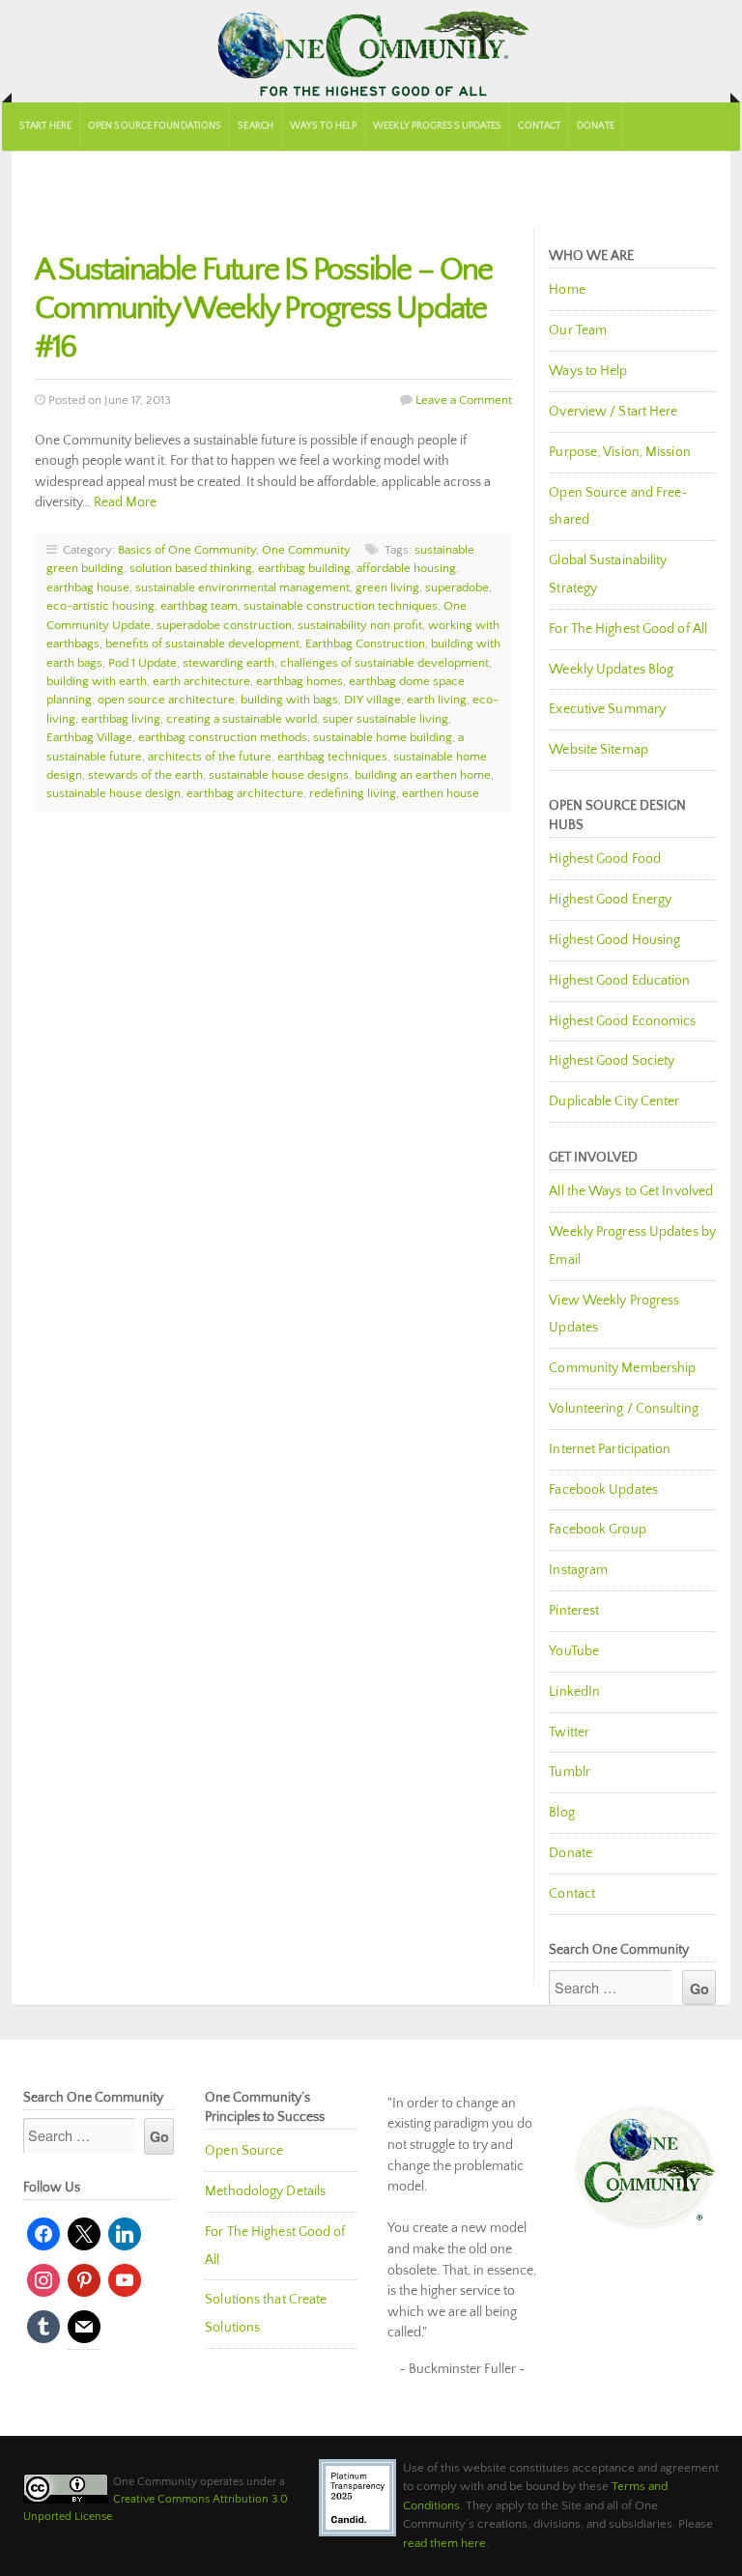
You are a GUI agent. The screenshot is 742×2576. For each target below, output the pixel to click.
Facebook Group (597, 1530)
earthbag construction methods (223, 737)
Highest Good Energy (610, 900)
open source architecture (166, 700)
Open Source (244, 2151)
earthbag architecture (245, 793)
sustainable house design (114, 793)
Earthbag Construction (365, 644)
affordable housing (406, 568)
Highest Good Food (605, 859)
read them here (444, 2543)
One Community (371, 51)
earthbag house (88, 587)
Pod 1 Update (143, 663)
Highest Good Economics (622, 1021)
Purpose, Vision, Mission (619, 452)
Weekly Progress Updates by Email (632, 1246)
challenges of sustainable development (385, 663)
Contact (539, 126)
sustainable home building (383, 737)
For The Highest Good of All (628, 629)
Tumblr (570, 1772)
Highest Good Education (619, 981)
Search (256, 126)
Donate (596, 126)
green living (387, 587)
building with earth (97, 681)
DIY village (372, 700)
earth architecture (201, 681)
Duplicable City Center (614, 1102)
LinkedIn (574, 1692)
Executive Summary (607, 709)
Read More (125, 502)
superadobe (457, 587)
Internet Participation (610, 1449)
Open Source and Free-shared (618, 507)
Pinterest (574, 1611)
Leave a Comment (464, 400)
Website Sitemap (599, 750)
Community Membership (622, 1368)
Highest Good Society (612, 1061)
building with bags (289, 700)
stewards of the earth (145, 775)
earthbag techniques (332, 757)
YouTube (574, 1651)
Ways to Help (323, 126)
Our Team (578, 330)
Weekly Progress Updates (437, 126)
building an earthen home (423, 775)
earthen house (441, 793)
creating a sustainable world (242, 719)
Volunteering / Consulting (624, 1409)
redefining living (353, 793)
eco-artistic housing (100, 606)
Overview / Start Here (613, 412)
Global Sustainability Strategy (608, 574)
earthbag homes (300, 681)
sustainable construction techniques (341, 606)
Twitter (569, 1732)
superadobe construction (224, 625)
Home (567, 290)
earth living (437, 700)
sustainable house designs (279, 775)
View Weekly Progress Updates (614, 1315)
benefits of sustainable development (202, 644)
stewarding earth (228, 663)
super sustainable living (385, 719)
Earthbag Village (89, 737)
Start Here (45, 126)
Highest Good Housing (614, 940)
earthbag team (199, 606)
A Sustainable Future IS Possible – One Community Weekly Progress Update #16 (264, 309)
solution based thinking (191, 568)
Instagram (578, 1570)
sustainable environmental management (243, 587)
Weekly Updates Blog (611, 670)
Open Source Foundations (155, 126)
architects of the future (210, 757)
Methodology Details (265, 2191)
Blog (561, 1813)
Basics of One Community (187, 550)
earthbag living (121, 719)
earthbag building (304, 568)
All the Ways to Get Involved (631, 1191)
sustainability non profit (360, 625)
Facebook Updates (603, 1490)
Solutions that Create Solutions (266, 2314)
